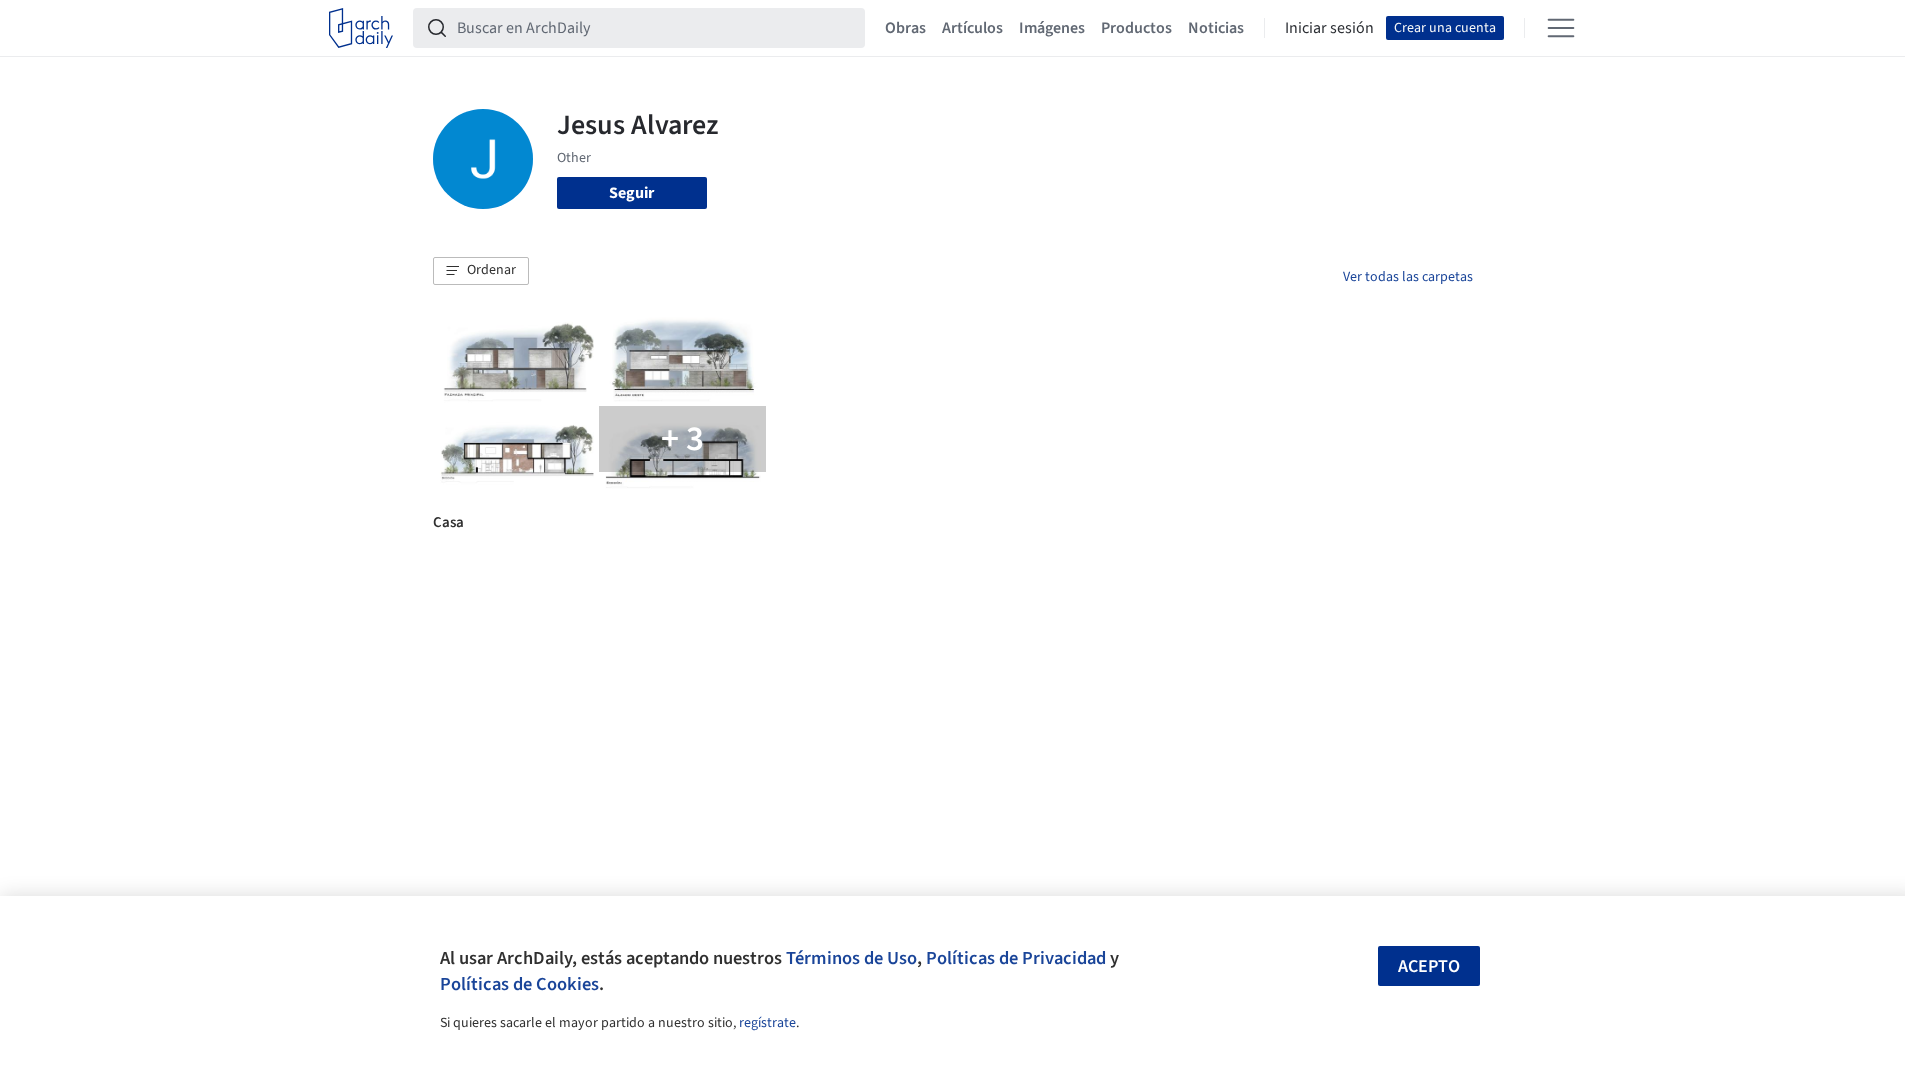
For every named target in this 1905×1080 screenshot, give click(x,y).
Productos (1136, 28)
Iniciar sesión (1329, 28)
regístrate (767, 1023)
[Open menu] (1561, 28)
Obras (905, 28)
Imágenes (1052, 28)
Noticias (1216, 28)
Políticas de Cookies (519, 984)
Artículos (972, 28)
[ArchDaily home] (361, 28)
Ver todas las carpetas (1408, 277)
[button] (481, 271)
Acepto (1429, 966)
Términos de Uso (851, 958)
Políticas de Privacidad (1016, 958)
